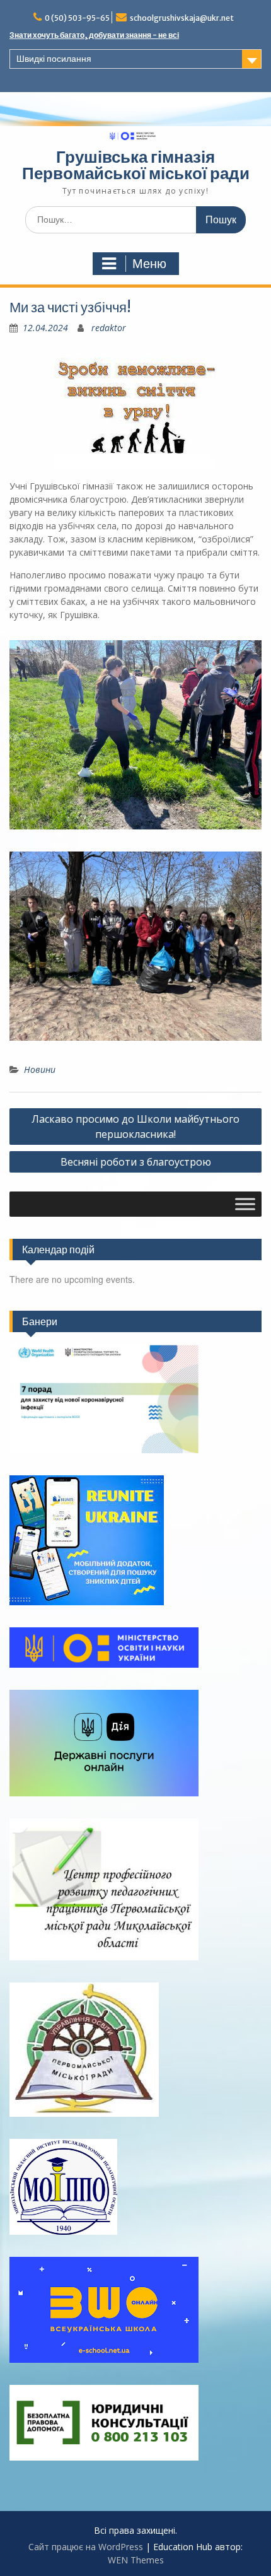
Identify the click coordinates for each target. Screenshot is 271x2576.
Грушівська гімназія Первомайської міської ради (136, 165)
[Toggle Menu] (245, 1204)
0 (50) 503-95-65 (77, 18)
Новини (40, 1069)
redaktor (109, 328)
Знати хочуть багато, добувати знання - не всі (94, 35)
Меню (149, 264)
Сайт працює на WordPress (86, 2547)
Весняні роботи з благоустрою (136, 1162)
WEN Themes (136, 2560)
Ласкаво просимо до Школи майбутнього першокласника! (135, 1127)
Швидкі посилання (54, 59)
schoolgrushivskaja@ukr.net (182, 18)
